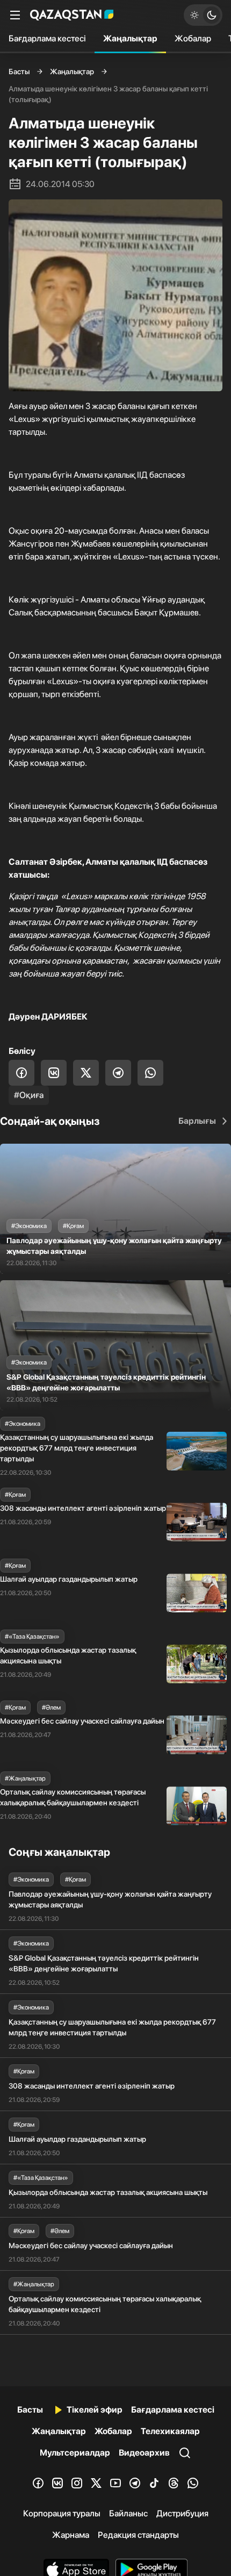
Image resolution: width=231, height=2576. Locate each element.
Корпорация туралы (62, 2513)
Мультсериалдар (75, 2453)
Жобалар (193, 38)
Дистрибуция (182, 2513)
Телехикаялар (170, 2431)
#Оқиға (29, 1095)
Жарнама (71, 2535)
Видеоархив (144, 2453)
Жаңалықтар (130, 38)
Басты (19, 71)
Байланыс (128, 2513)
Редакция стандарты (138, 2535)
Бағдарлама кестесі (47, 38)
